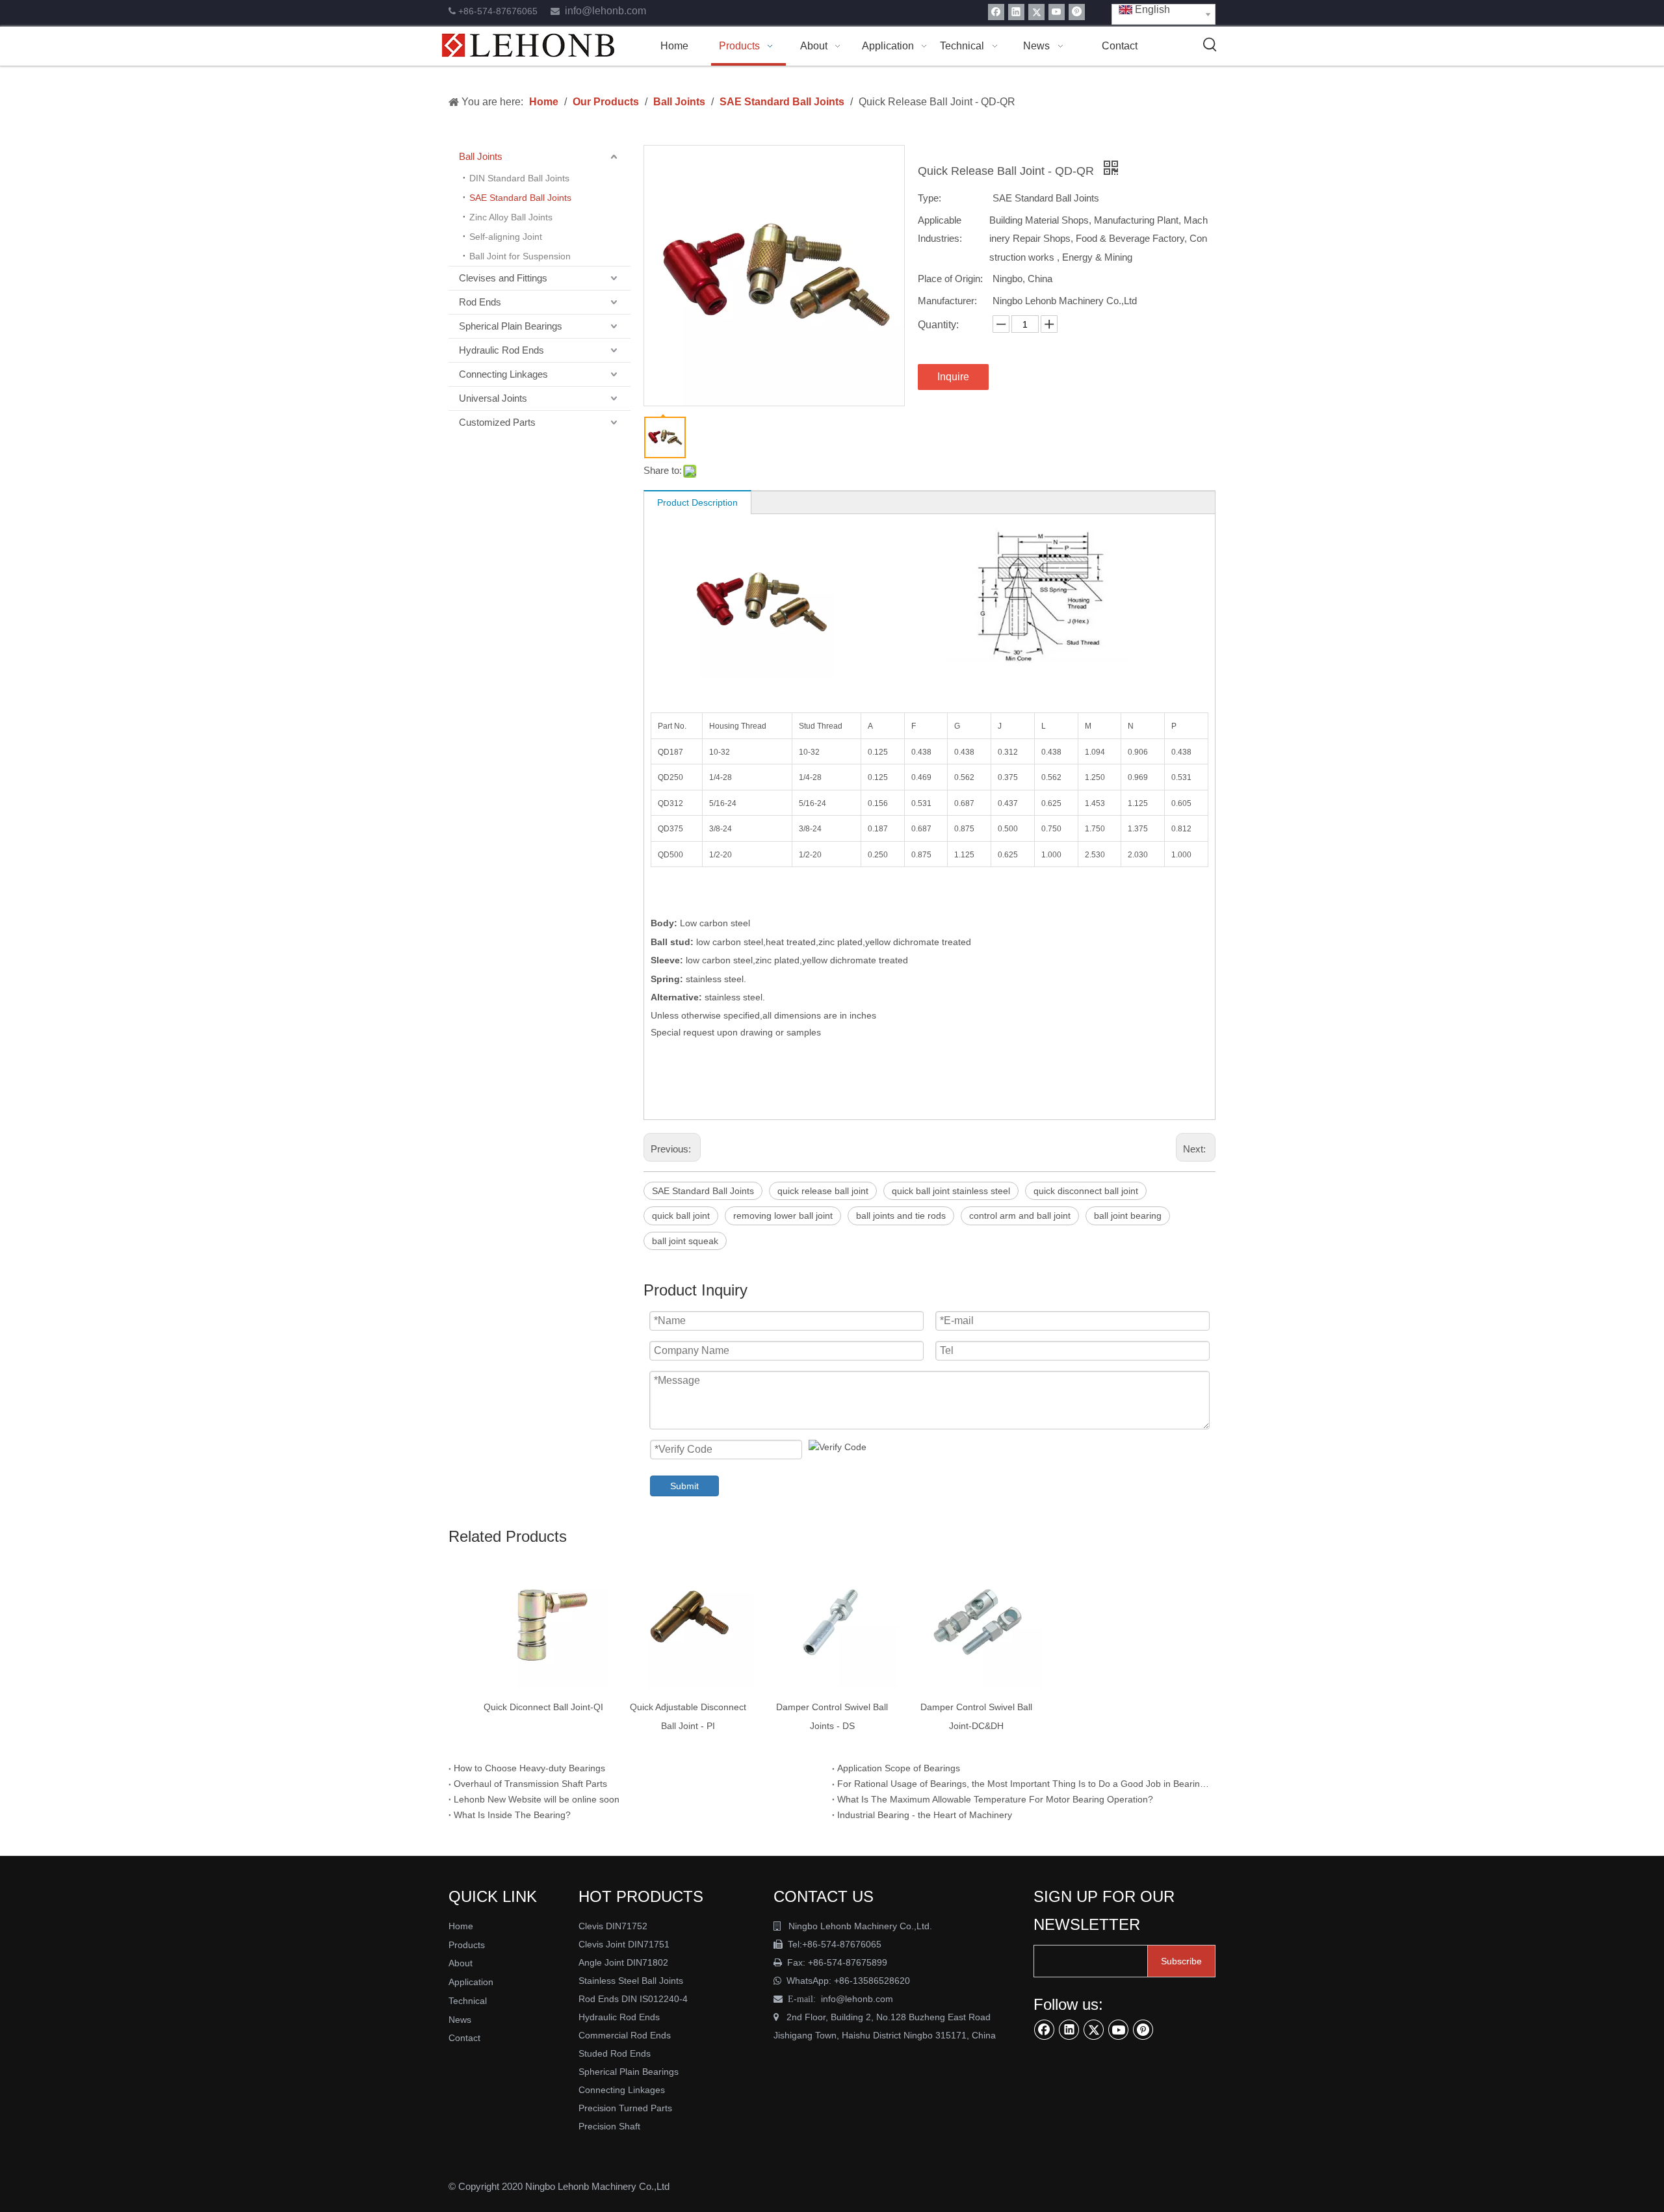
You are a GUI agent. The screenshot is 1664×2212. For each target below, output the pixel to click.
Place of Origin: (950, 279)
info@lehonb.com (605, 11)
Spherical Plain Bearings (511, 326)
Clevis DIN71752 (613, 1926)
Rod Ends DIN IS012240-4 (634, 1999)
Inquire (953, 377)
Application (471, 1982)
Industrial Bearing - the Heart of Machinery (925, 1815)
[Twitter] (1036, 12)
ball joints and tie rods (901, 1216)
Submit (684, 1486)
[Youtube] (1057, 12)
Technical (468, 2001)
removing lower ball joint (783, 1216)
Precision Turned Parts (625, 2108)
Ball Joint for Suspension (520, 256)
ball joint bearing (1128, 1216)
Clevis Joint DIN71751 (624, 1944)
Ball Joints (481, 156)
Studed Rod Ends (615, 2053)
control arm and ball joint (1020, 1216)
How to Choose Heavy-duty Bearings (529, 1768)
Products (467, 1945)
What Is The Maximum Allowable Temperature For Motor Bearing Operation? (995, 1799)
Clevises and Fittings (503, 278)
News (460, 2020)
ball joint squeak (685, 1241)
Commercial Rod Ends (626, 2035)
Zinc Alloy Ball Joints (511, 217)
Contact (464, 2038)
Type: (929, 198)
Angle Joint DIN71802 (623, 1962)
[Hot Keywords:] (1210, 45)
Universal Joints (493, 398)
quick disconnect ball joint (1086, 1191)
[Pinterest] (1077, 12)
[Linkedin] (1016, 12)
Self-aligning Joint (506, 237)
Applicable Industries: (940, 229)
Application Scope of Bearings (899, 1768)
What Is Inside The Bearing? (512, 1815)
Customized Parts (497, 422)
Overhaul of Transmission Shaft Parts (530, 1784)
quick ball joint (681, 1216)
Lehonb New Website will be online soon (537, 1799)
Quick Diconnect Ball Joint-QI (543, 1707)
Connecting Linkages (503, 374)
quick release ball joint (823, 1191)
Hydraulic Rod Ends (501, 350)
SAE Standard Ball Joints (520, 198)
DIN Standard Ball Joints (519, 178)
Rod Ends (480, 302)
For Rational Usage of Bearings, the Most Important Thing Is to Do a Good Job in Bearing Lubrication (1024, 1784)
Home (461, 1926)
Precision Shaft (609, 2126)
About (461, 1963)
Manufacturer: (947, 301)
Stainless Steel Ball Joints (631, 1981)
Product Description (697, 502)
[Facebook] (996, 12)
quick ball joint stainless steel (951, 1191)
